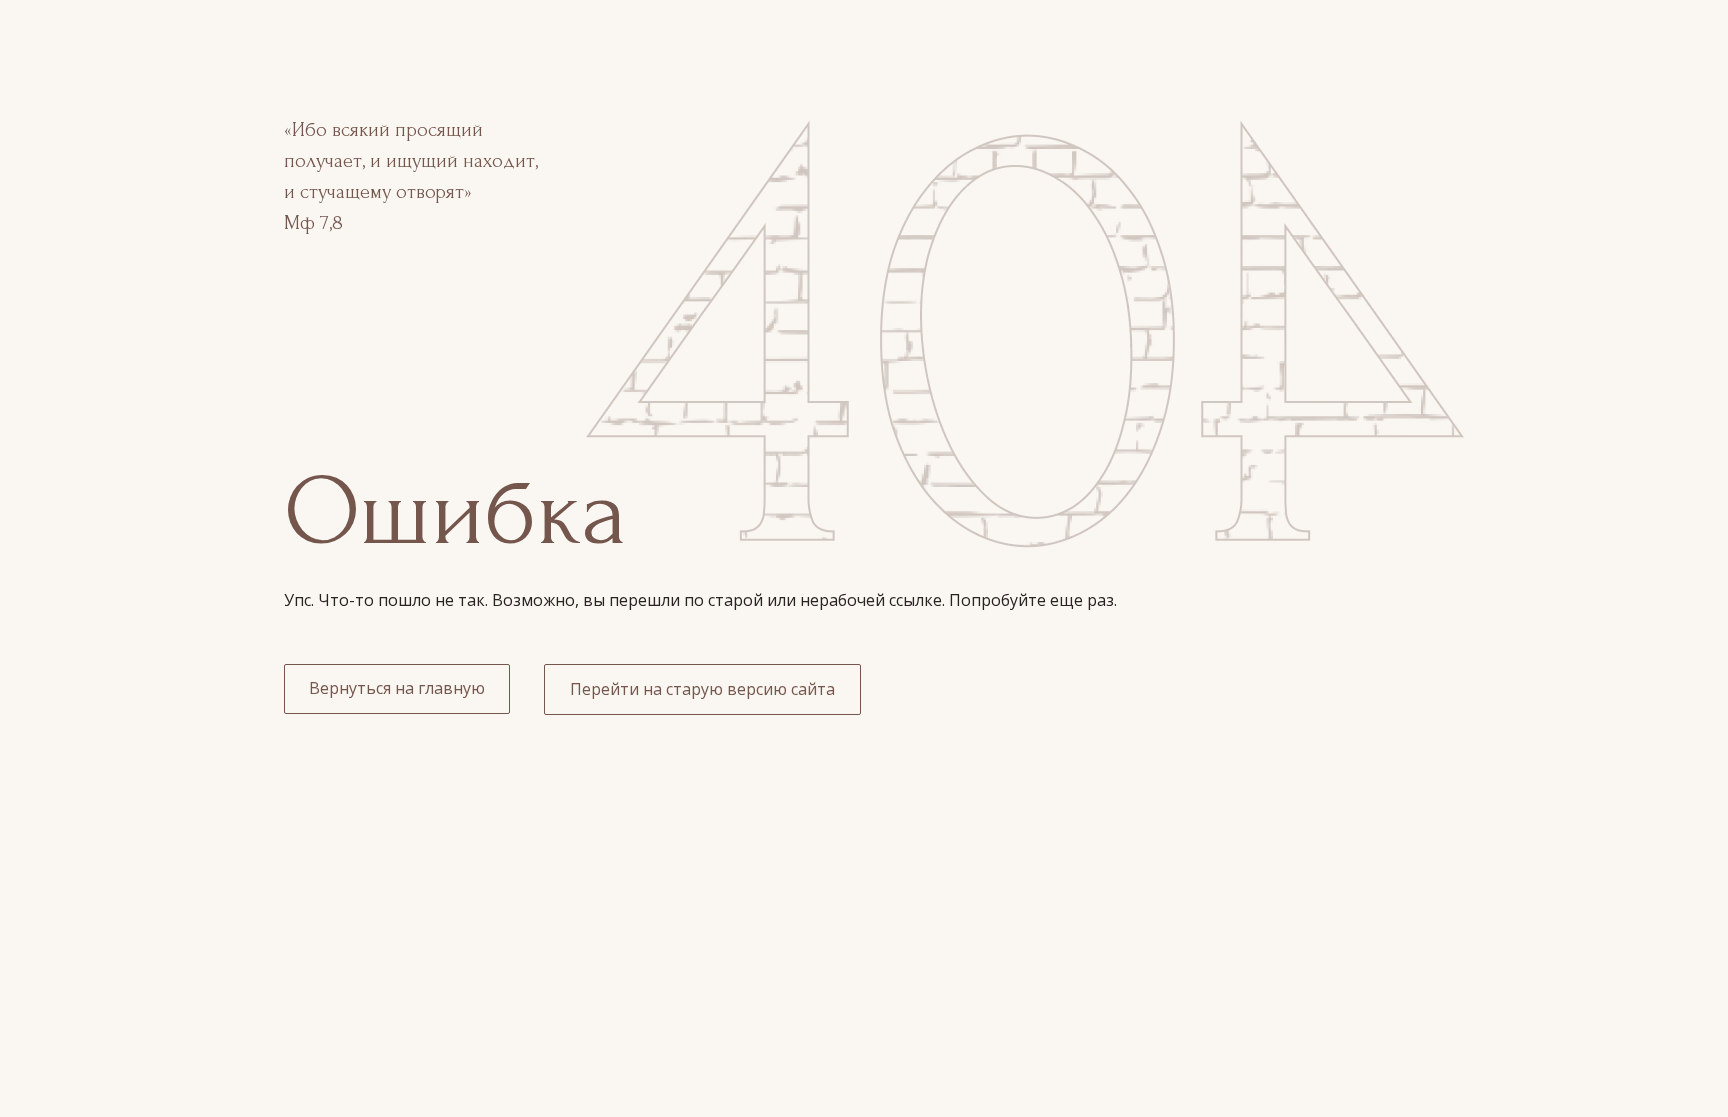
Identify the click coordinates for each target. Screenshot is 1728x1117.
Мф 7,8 (313, 223)
